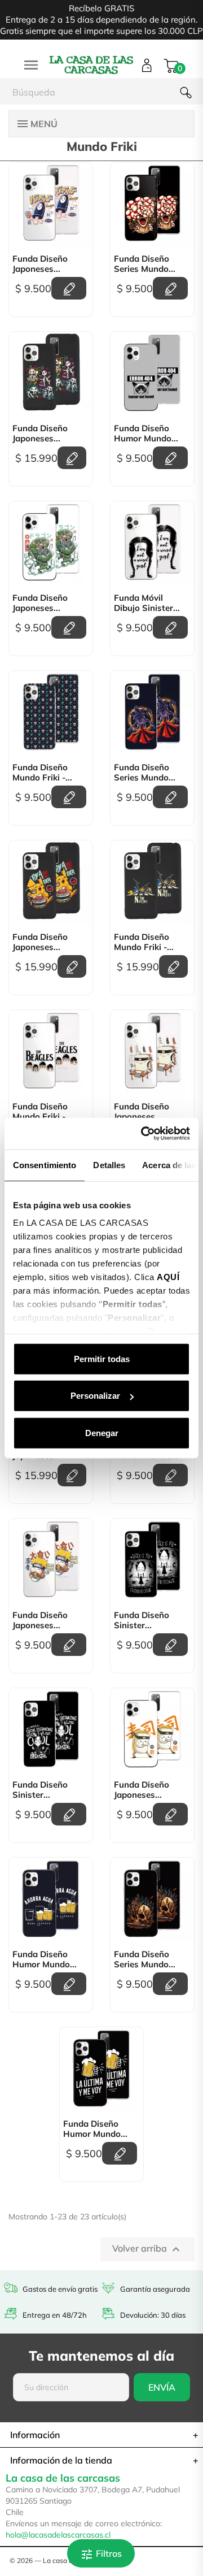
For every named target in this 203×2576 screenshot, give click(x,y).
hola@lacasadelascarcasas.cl (58, 2535)
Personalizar (95, 1396)
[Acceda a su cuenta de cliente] (147, 65)
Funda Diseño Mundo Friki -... (42, 773)
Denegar (102, 1432)
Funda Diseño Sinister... (142, 1620)
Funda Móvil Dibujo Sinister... (147, 603)
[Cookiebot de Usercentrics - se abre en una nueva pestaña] (143, 1134)
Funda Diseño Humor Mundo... (146, 433)
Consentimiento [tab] (45, 1165)
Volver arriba (147, 2249)
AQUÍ (168, 1277)
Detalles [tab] (109, 1165)
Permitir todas (102, 1358)
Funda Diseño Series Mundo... (145, 264)
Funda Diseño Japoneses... (40, 264)
